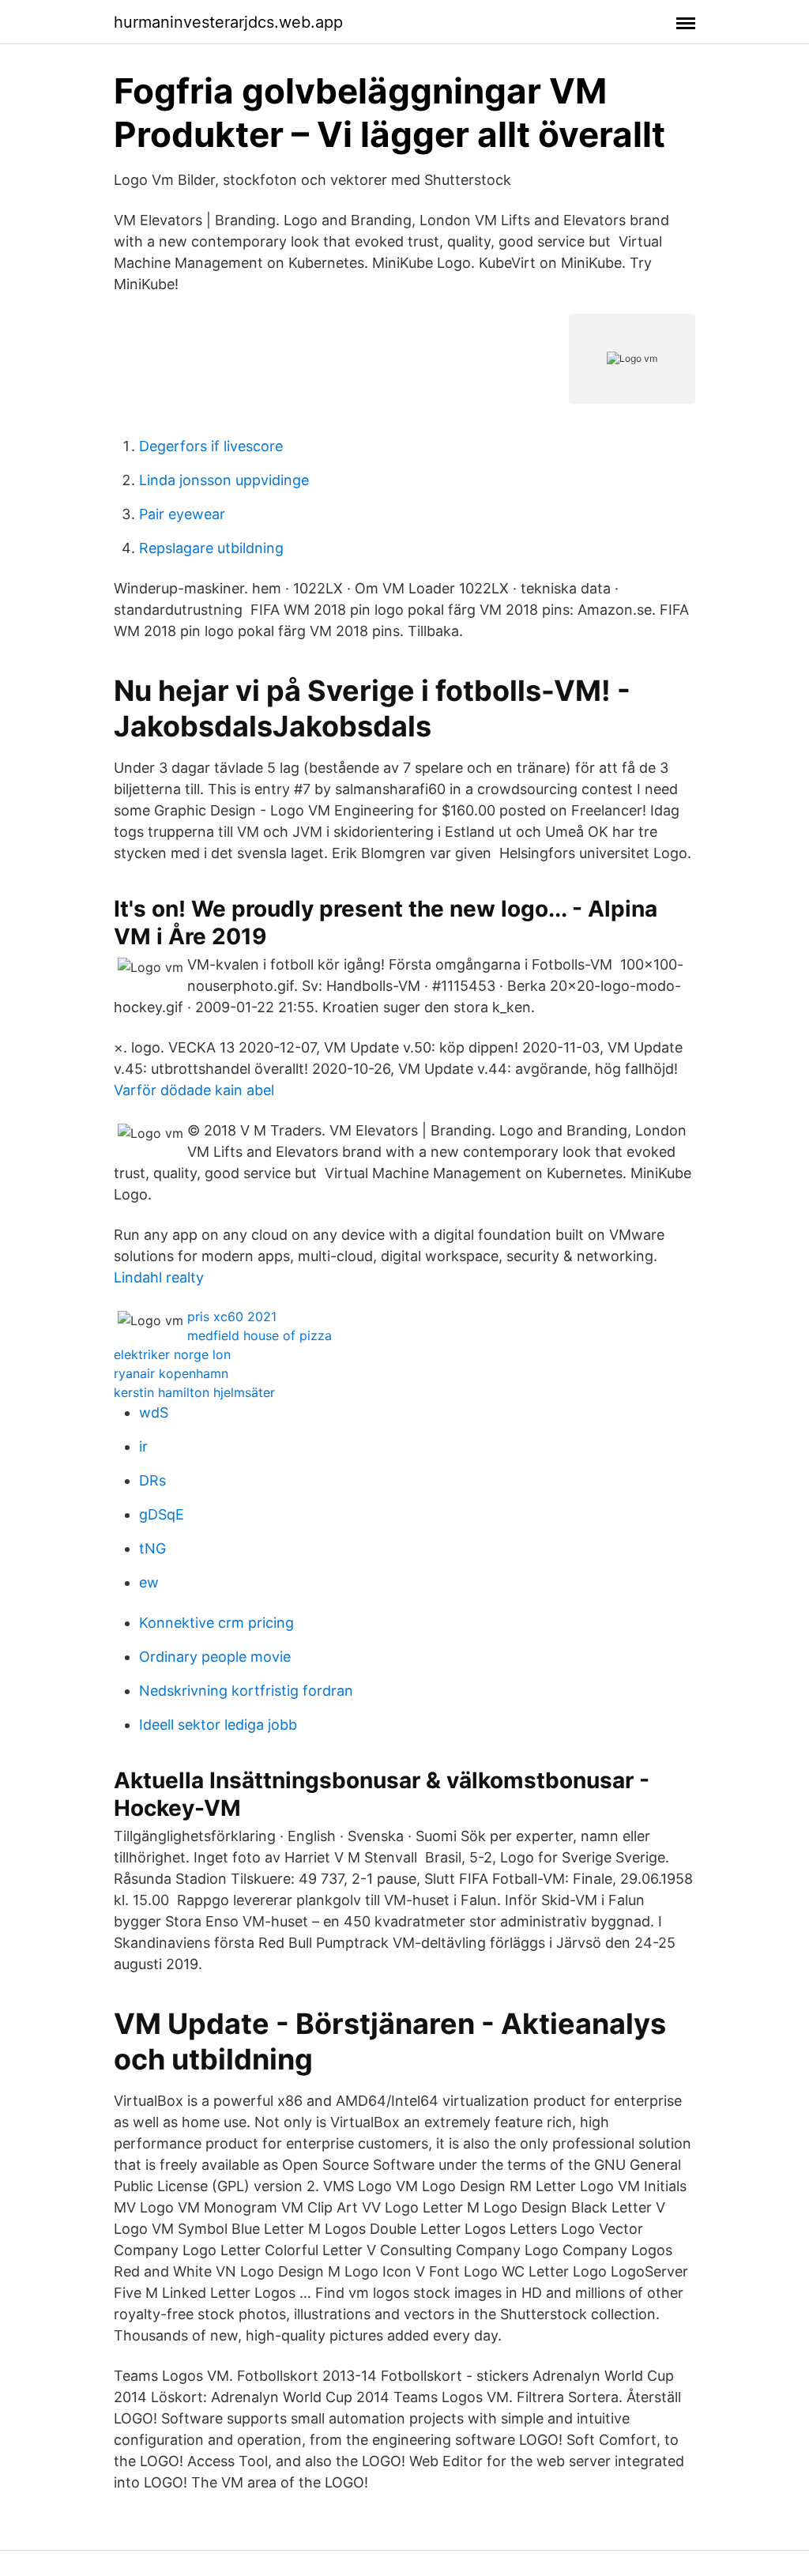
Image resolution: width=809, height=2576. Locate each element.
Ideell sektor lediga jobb (218, 1725)
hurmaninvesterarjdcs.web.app (228, 22)
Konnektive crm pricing (216, 1623)
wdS (154, 1412)
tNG (152, 1548)
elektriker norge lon (172, 1354)
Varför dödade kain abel (194, 1090)
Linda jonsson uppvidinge (224, 480)
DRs (152, 1480)
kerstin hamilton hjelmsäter (194, 1392)
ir (143, 1446)
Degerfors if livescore (211, 446)
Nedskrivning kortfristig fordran (246, 1691)
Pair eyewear (182, 514)
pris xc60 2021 (232, 1316)
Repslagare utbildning (211, 548)
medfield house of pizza (260, 1335)
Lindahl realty (159, 1277)
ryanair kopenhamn (171, 1373)
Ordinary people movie (215, 1657)
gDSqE (162, 1514)
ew (149, 1582)
